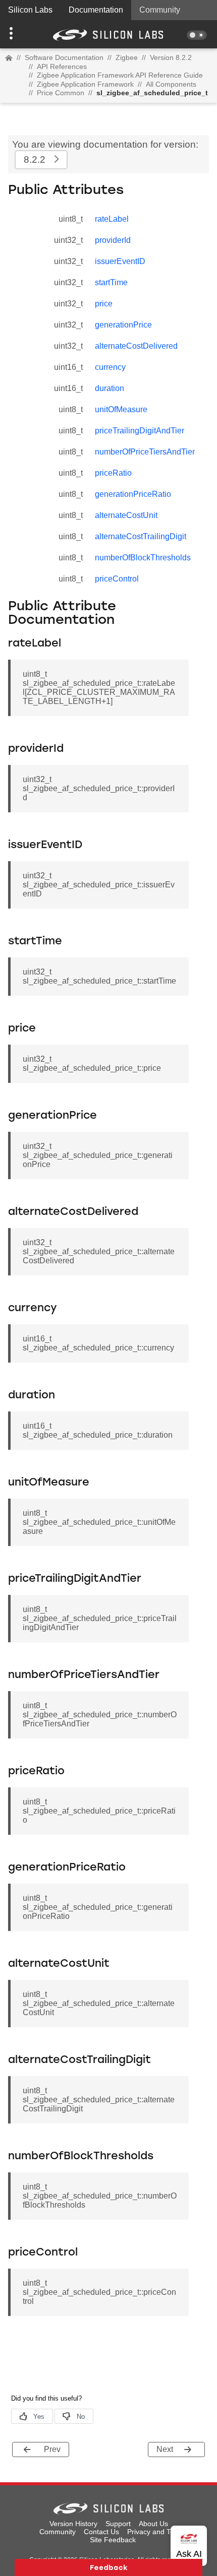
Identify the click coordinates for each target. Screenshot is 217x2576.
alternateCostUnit (126, 515)
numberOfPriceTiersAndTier (145, 452)
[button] (16, 34)
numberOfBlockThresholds (143, 558)
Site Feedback (113, 2540)
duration (110, 388)
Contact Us (101, 2532)
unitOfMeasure (121, 409)
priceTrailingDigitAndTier (140, 431)
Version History (73, 2524)
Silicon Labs (30, 10)
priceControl (117, 579)
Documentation (96, 10)
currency (110, 367)
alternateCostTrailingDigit (141, 536)
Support (118, 2524)
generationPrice (123, 325)
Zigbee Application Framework (85, 84)
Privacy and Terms (157, 2532)
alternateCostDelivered (136, 346)
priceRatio (113, 473)
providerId (113, 240)
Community (160, 10)
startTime (111, 282)
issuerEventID (120, 261)
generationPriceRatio (133, 494)
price (104, 304)
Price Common (61, 93)
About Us (153, 2524)
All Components (171, 84)
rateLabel (112, 219)
